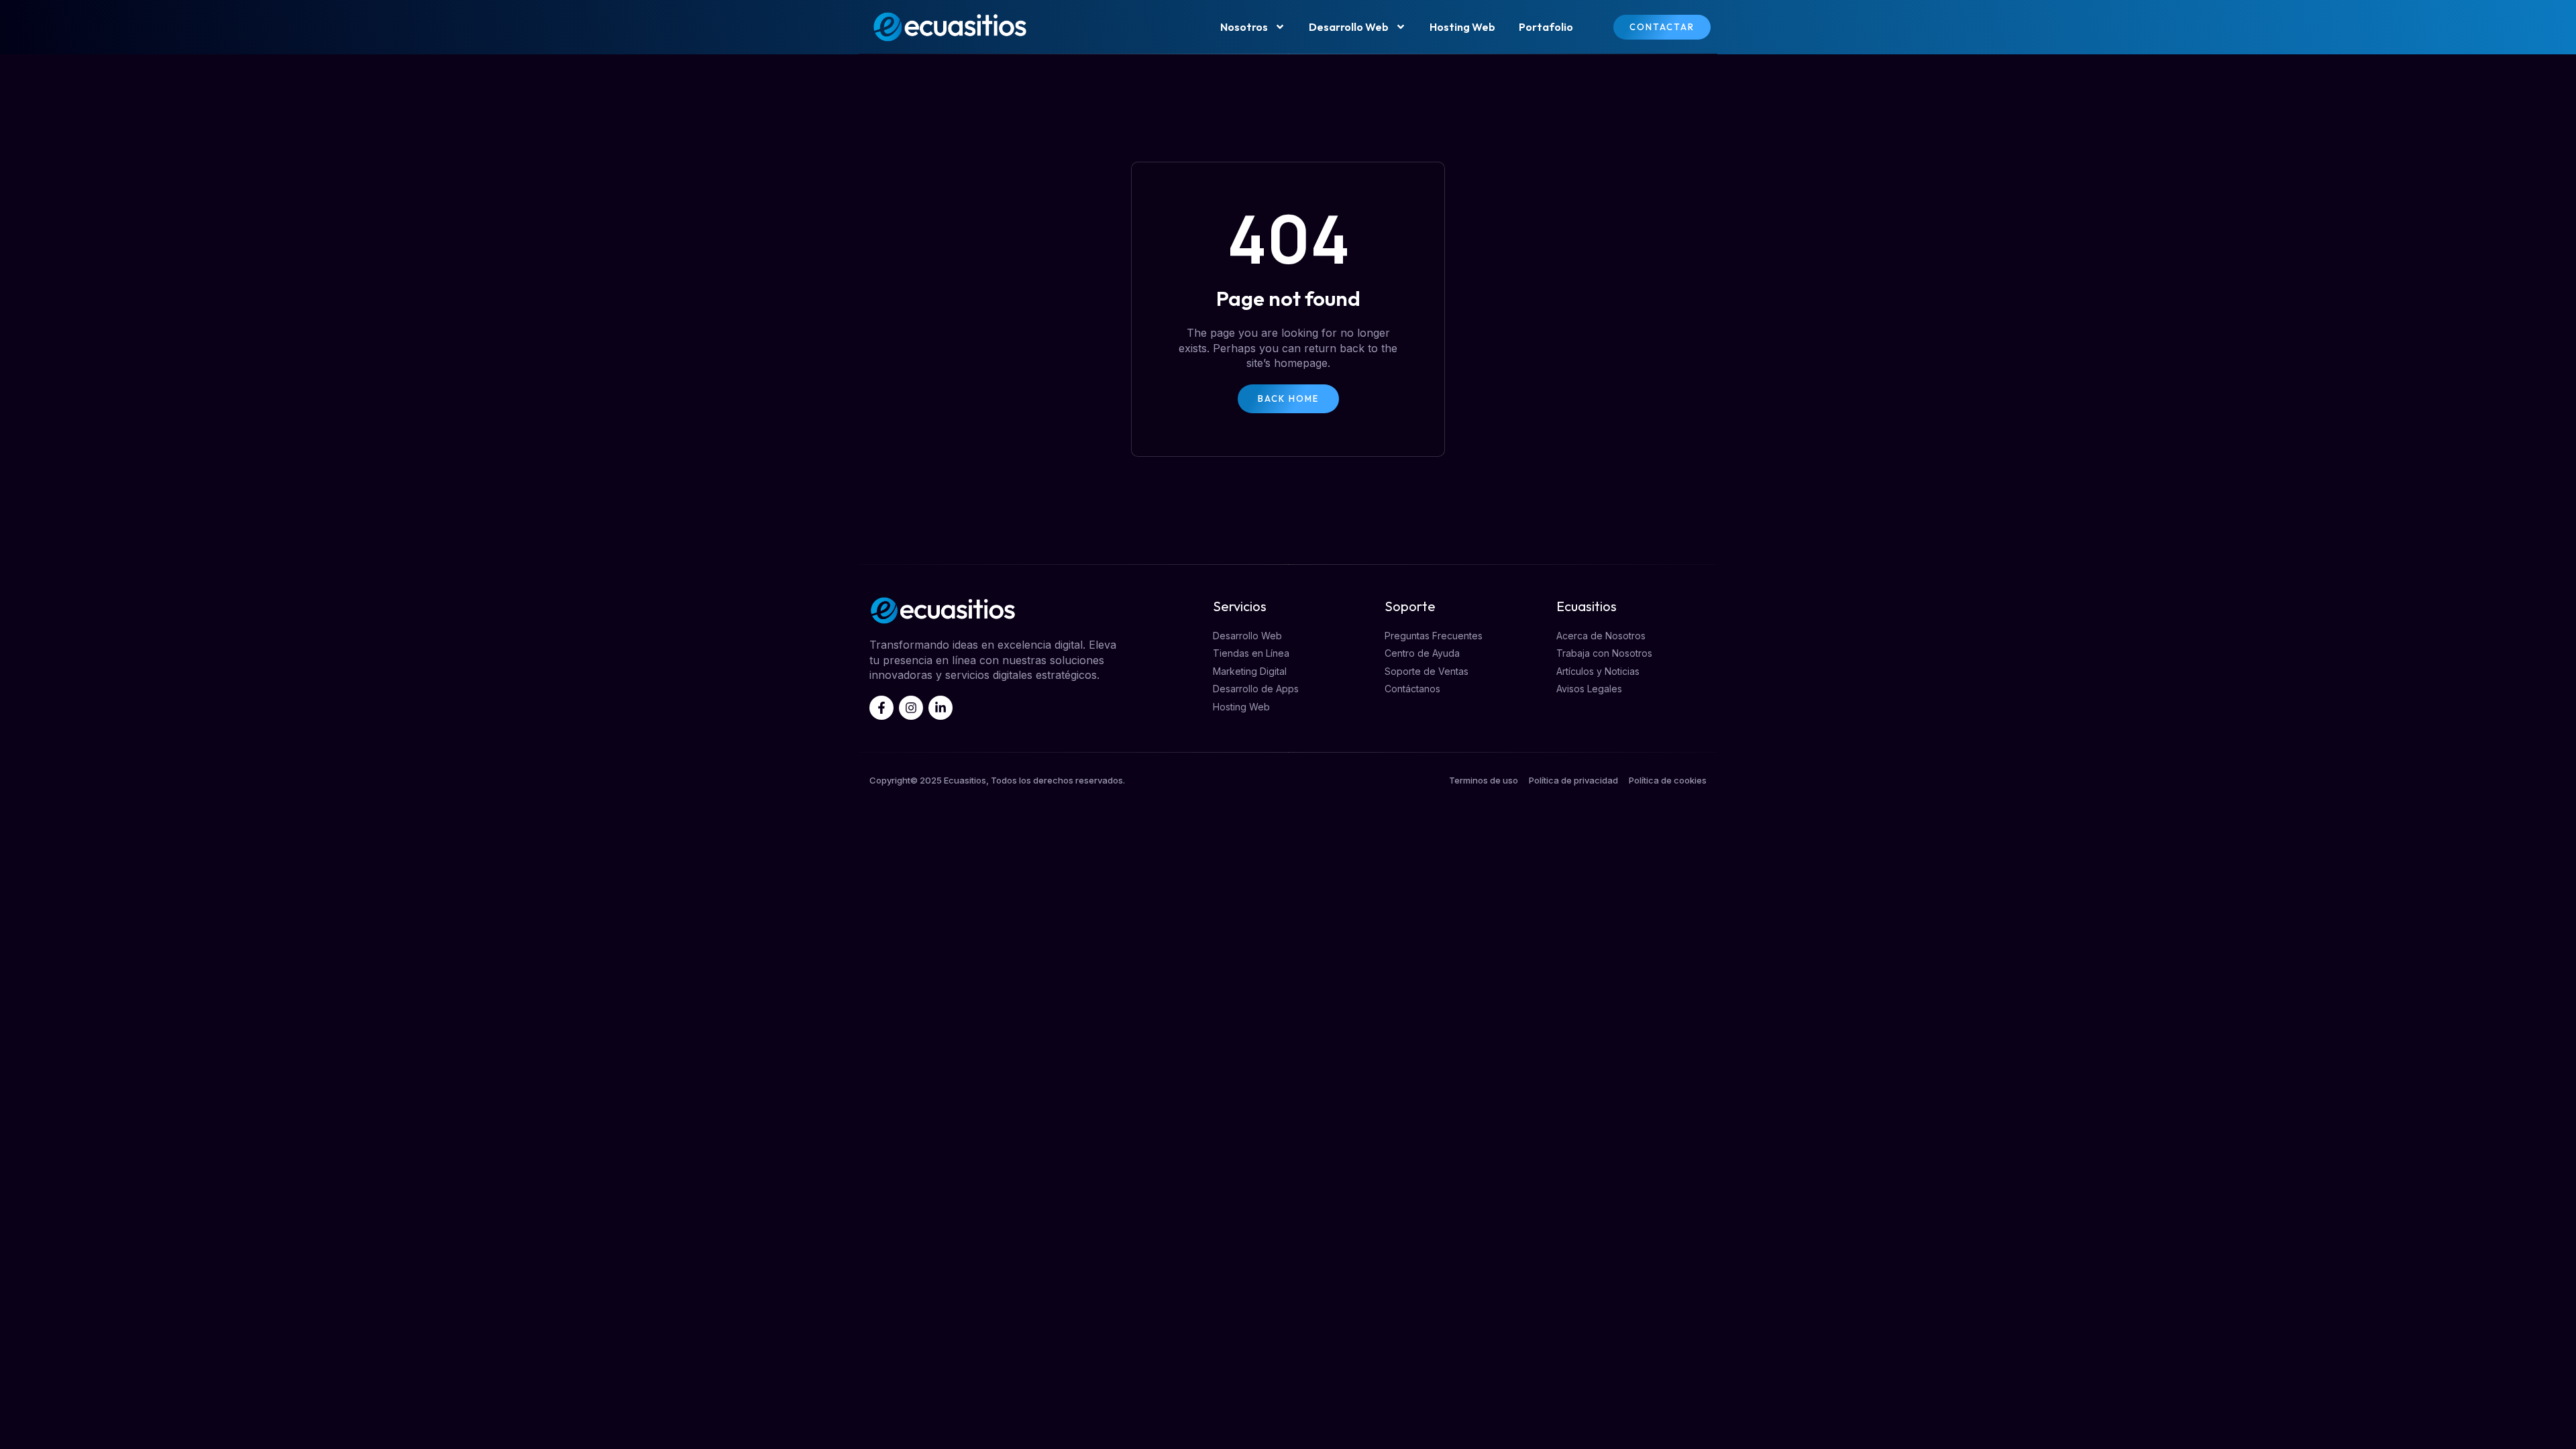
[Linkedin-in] (941, 708)
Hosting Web (1462, 27)
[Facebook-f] (881, 708)
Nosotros (1244, 27)
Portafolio (1546, 27)
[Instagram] (911, 708)
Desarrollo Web (1349, 27)
